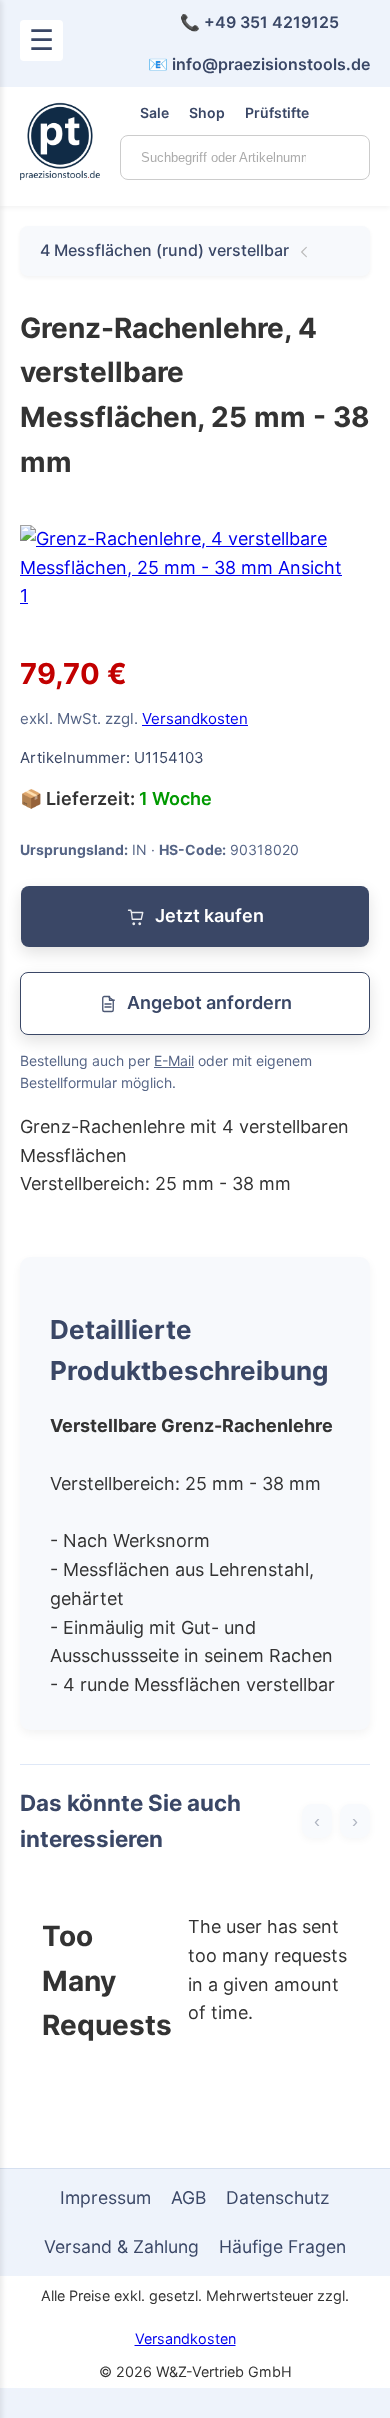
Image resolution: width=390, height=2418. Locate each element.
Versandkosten (195, 718)
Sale (154, 112)
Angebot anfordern (209, 1002)
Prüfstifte (277, 112)
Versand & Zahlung (121, 2246)
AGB (188, 2197)
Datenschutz (278, 2197)
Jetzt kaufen (209, 915)
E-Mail (174, 1060)
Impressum (105, 2197)
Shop (207, 112)
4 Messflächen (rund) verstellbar (164, 250)
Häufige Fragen (282, 2246)
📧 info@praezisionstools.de (259, 64)
